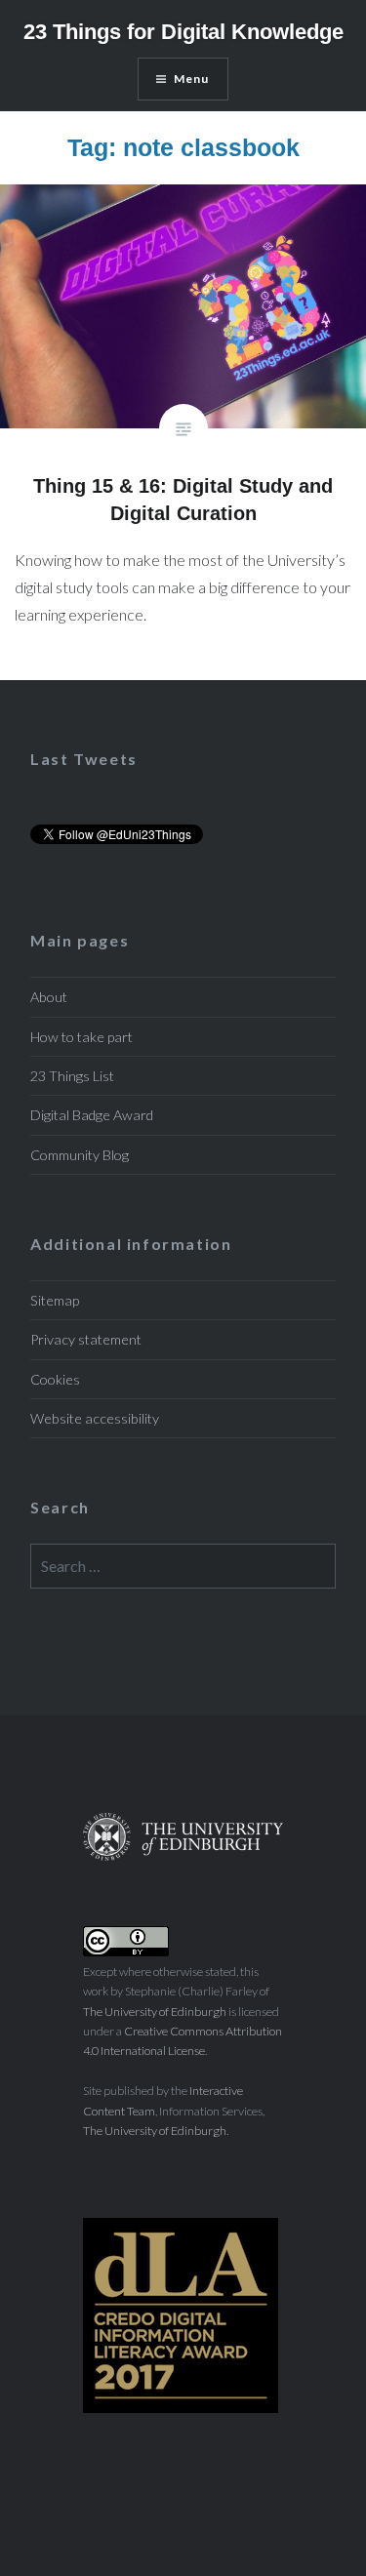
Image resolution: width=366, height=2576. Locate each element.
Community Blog (80, 1155)
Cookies (55, 1379)
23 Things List (72, 1076)
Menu (192, 79)
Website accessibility (95, 1418)
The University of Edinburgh (155, 2012)
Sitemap (55, 1300)
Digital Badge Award (92, 1115)
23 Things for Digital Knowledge (183, 32)
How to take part (81, 1037)
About (49, 997)
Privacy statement (86, 1339)
